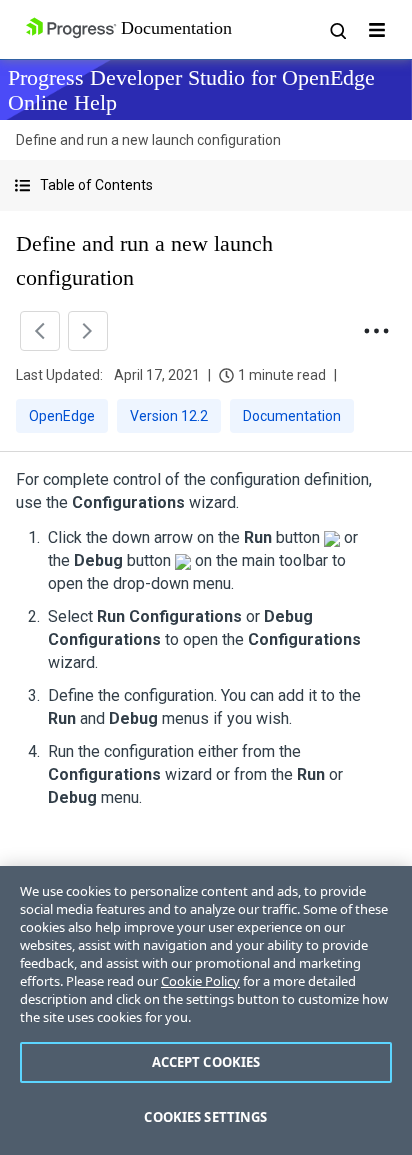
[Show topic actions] (376, 331)
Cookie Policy (200, 981)
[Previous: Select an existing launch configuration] (40, 331)
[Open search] (337, 30)
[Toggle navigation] (377, 30)
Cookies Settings (205, 1117)
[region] (206, 1010)
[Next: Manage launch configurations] (88, 331)
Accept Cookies (206, 1062)
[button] (206, 185)
